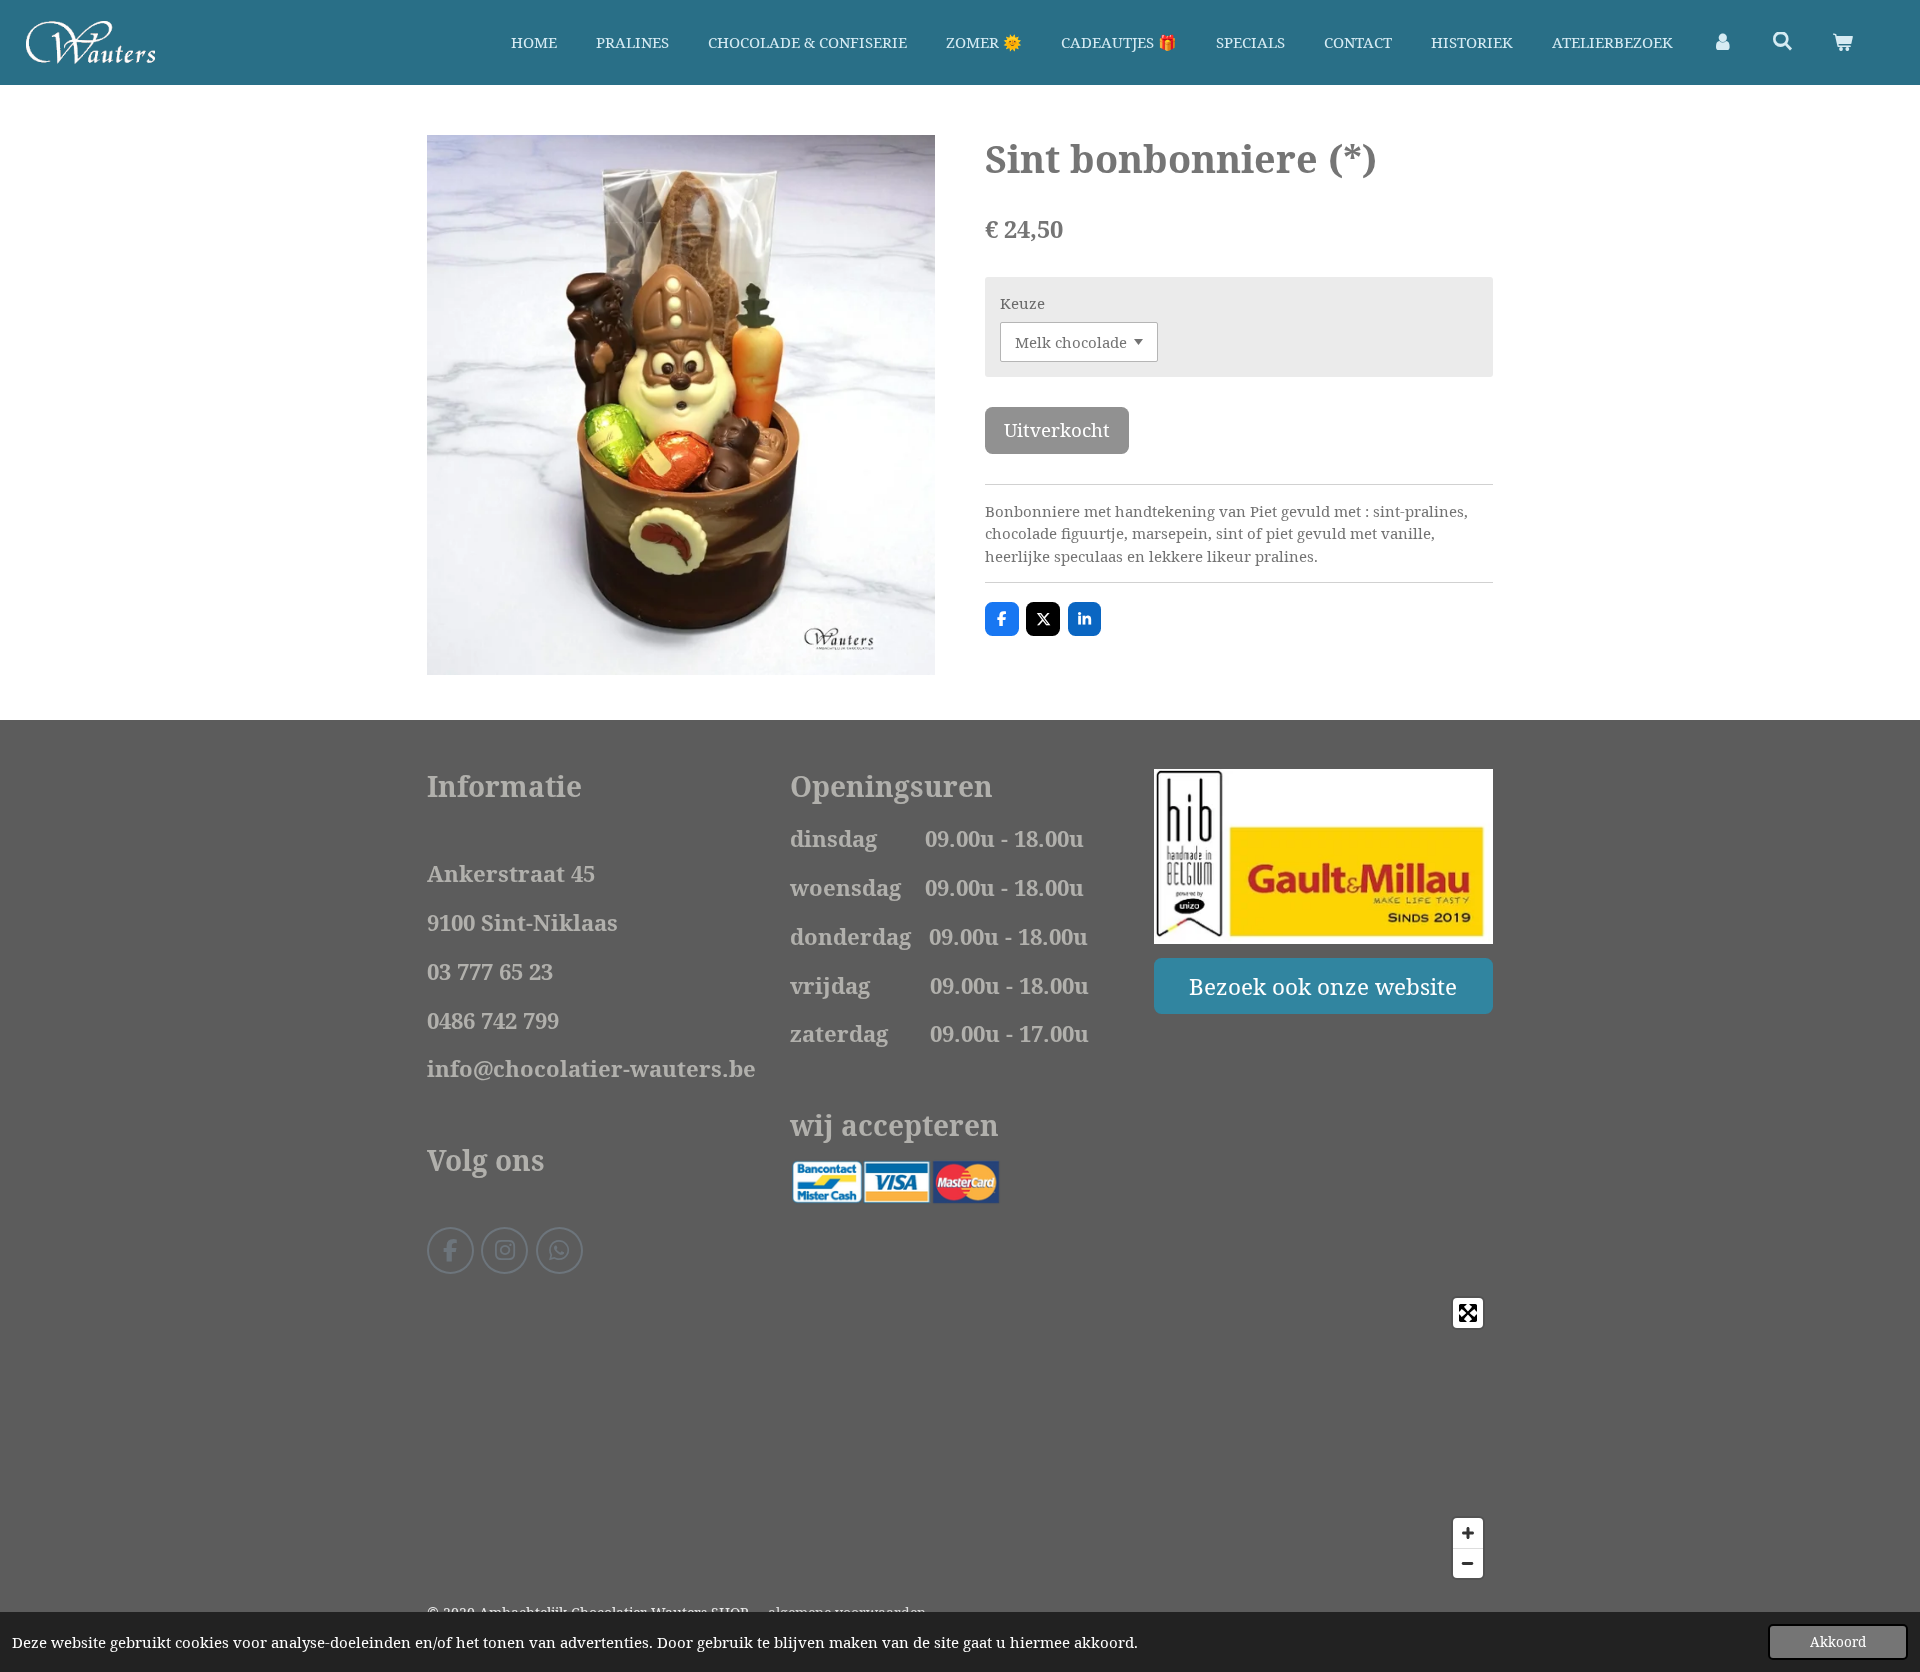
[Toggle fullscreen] (1468, 1313)
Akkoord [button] (1838, 1642)
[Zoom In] (1468, 1533)
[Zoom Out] (1468, 1563)
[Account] (1722, 42)
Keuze (1022, 303)
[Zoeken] (1782, 41)
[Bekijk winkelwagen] (1842, 42)
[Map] (960, 1438)
